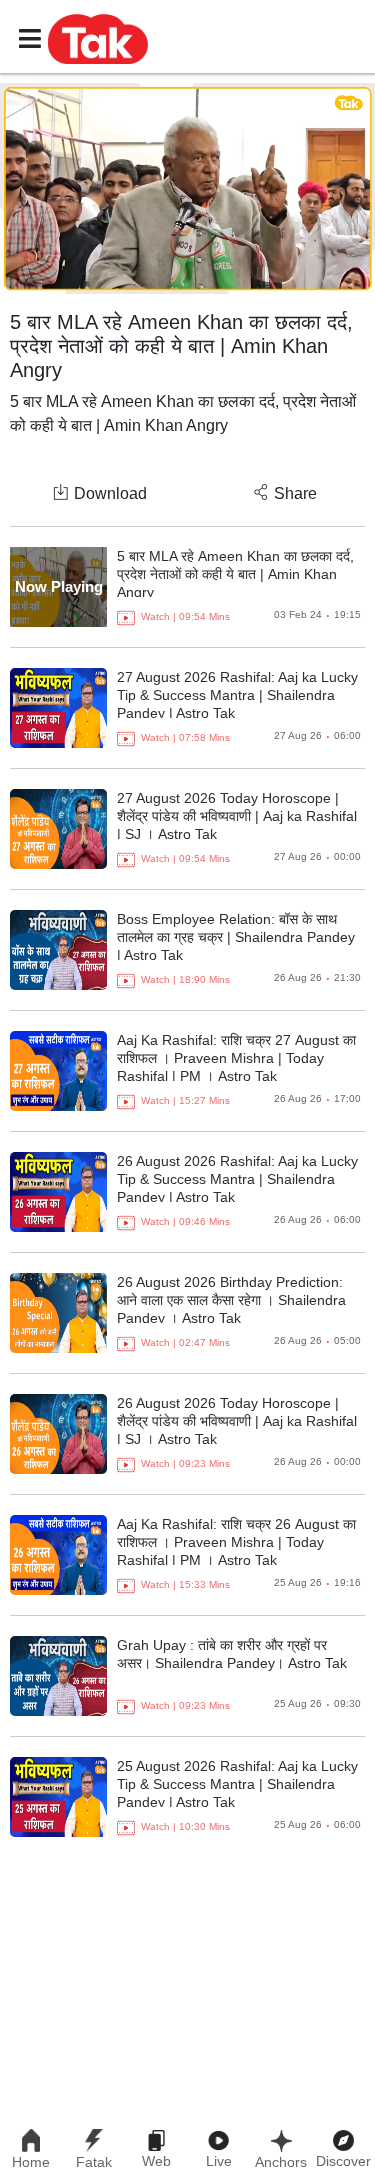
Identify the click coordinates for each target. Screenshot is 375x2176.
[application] (187, 188)
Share (295, 493)
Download (110, 493)
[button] (98, 38)
